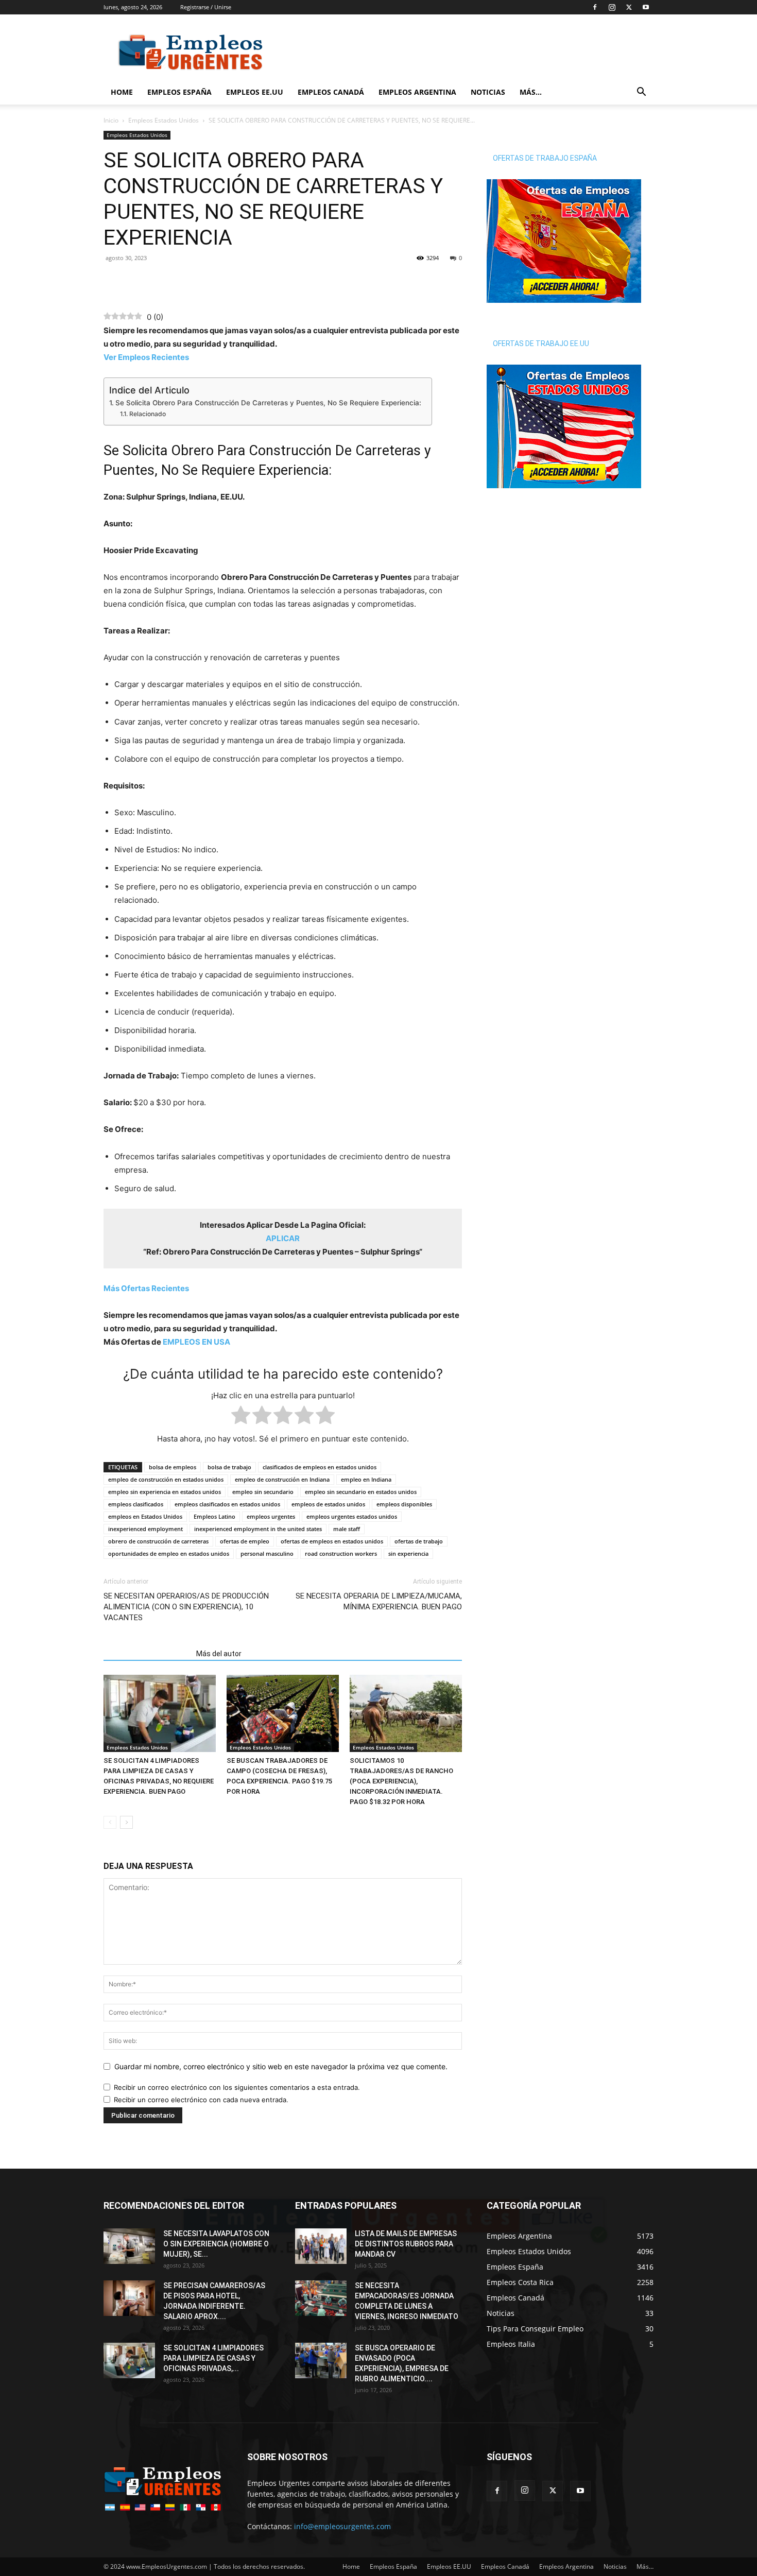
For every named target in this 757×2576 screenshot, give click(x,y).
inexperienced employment (145, 1529)
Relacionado (147, 414)
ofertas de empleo (245, 1541)
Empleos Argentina (417, 92)
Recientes (146, 1288)
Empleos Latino (214, 1516)
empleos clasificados (136, 1504)
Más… (531, 92)
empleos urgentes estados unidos (352, 1516)
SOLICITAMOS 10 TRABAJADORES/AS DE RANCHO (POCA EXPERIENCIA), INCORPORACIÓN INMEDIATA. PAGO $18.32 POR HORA (401, 1781)
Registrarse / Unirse (206, 7)
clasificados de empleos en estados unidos (320, 1467)
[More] (185, 281)
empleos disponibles (404, 1504)
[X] (629, 7)
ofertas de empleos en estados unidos (332, 1541)
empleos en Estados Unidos (145, 1516)
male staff (347, 1529)
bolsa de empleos (173, 1467)
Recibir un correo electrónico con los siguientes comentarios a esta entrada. (237, 2087)
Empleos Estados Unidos (164, 120)
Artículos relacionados (147, 1654)
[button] (641, 93)
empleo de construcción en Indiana (282, 1479)
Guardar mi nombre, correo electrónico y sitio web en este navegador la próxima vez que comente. (281, 2066)
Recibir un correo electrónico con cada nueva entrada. (201, 2100)
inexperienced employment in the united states (258, 1529)
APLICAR (283, 1238)
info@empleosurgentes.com (342, 2526)
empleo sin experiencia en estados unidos (165, 1492)
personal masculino (267, 1553)
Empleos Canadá (331, 92)
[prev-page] (110, 1822)
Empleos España (179, 92)
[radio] (241, 1417)
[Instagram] (612, 7)
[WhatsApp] (137, 281)
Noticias (488, 92)
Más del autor (219, 1654)
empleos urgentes (271, 1516)
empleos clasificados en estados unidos (227, 1504)
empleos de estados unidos (328, 1504)
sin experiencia (408, 1553)
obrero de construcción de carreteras (158, 1541)
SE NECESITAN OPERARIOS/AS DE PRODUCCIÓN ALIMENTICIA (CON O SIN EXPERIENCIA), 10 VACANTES (186, 1607)
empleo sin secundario (263, 1492)
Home (122, 92)
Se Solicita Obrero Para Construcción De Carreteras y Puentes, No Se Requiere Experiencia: (268, 403)
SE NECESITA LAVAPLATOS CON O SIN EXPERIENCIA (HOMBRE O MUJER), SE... (216, 2244)
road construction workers (341, 1553)
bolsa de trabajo (229, 1467)
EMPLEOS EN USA (196, 1342)
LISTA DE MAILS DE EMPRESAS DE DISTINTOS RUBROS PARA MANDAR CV (406, 2244)
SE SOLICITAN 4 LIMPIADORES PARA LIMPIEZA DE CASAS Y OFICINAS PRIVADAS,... (213, 2358)
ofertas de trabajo (419, 1541)
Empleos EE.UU (255, 92)
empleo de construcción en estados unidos (166, 1479)
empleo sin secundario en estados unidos (361, 1492)
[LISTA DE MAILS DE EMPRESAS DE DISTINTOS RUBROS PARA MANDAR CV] (321, 2246)
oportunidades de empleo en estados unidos (169, 1553)
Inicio (111, 120)
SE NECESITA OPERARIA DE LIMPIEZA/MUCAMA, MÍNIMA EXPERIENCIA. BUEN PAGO (379, 1601)
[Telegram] (161, 281)
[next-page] (126, 1822)
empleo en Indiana (366, 1479)
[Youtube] (646, 7)
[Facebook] (595, 7)
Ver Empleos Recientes (146, 357)
